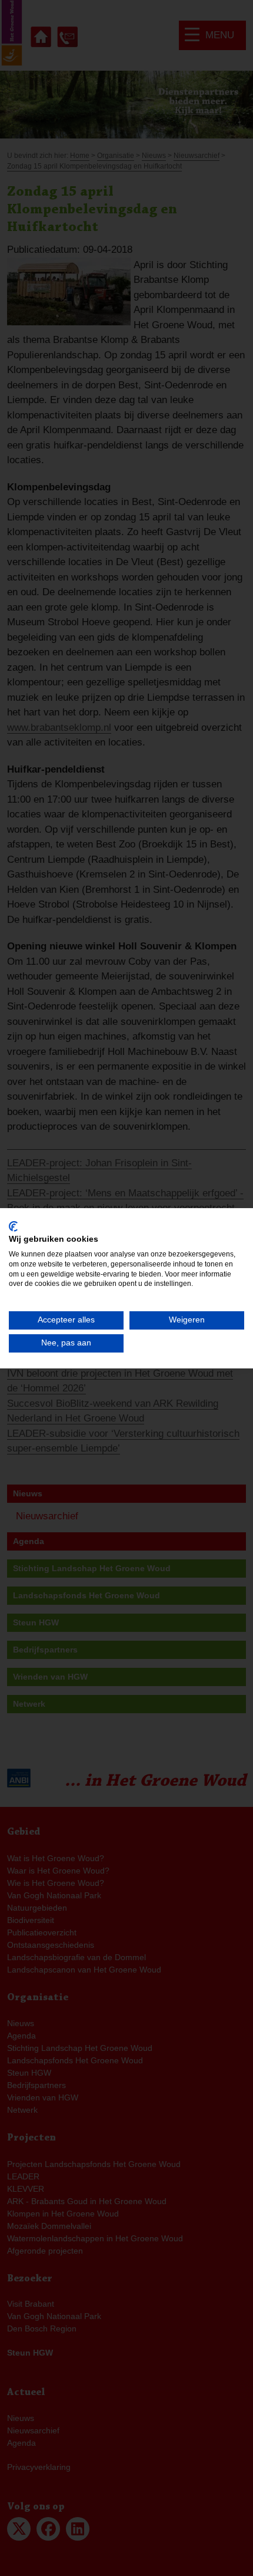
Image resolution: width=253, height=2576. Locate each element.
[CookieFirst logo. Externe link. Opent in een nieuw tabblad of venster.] (13, 1226)
